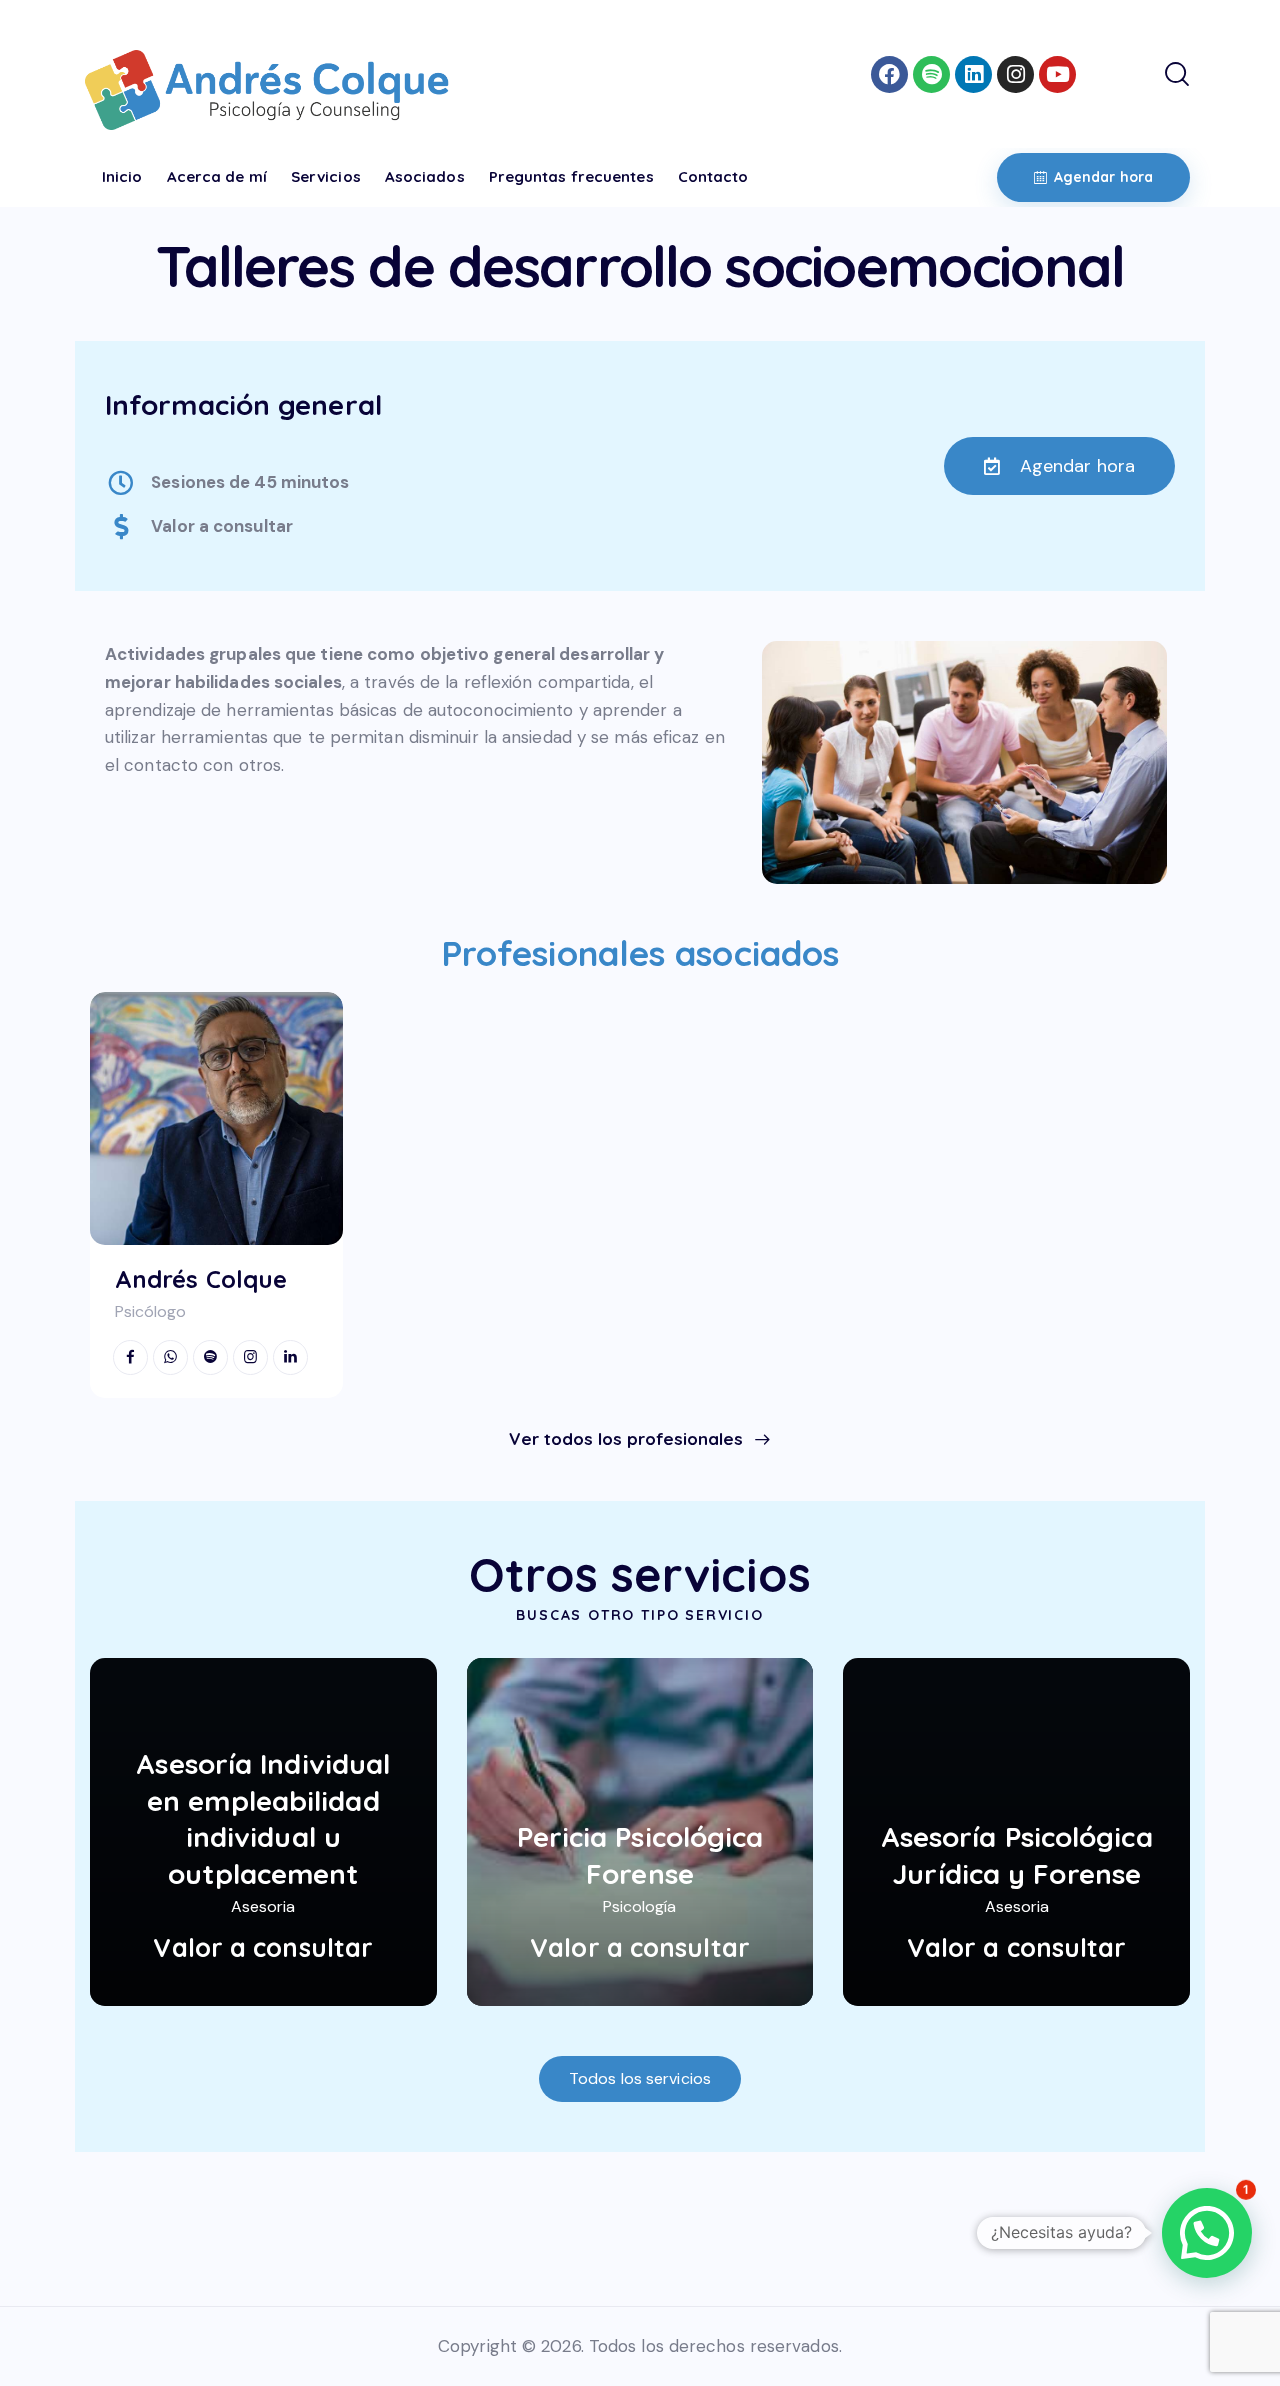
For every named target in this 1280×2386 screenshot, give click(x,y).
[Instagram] (1015, 74)
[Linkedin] (973, 74)
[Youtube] (1057, 74)
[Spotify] (931, 74)
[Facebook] (889, 74)
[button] (1207, 2233)
